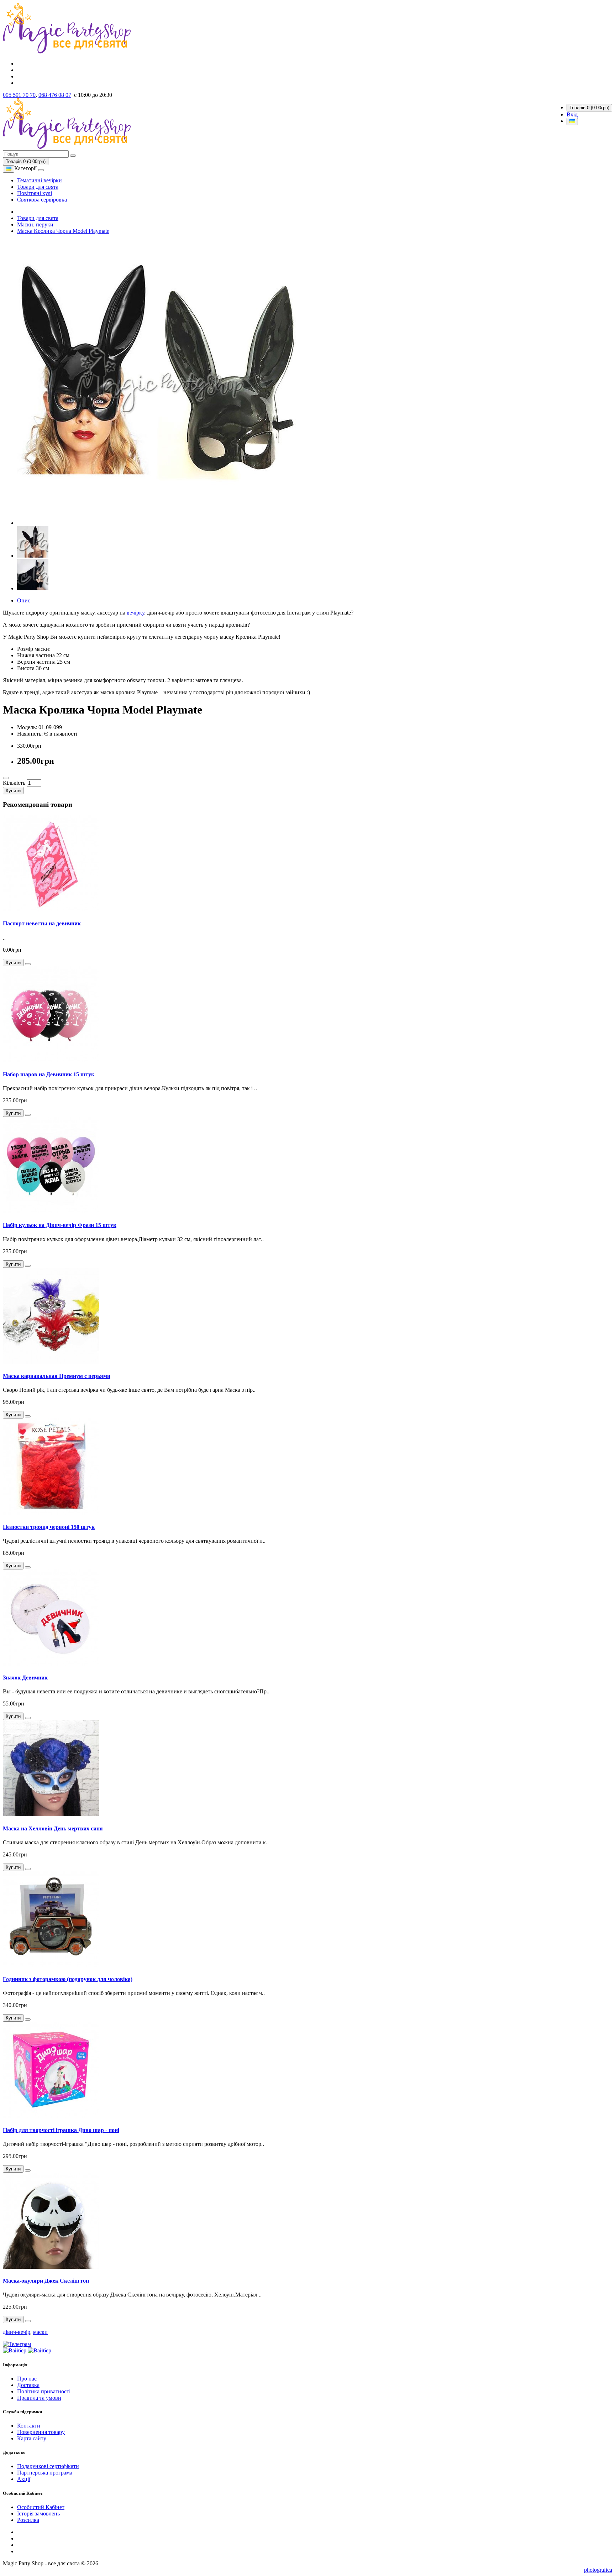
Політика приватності (44, 2391)
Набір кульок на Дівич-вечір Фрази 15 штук (60, 1225)
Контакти (29, 2426)
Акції (24, 2479)
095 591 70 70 (19, 95)
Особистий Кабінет (41, 2507)
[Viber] (15, 2350)
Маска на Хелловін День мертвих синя (53, 1828)
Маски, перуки (35, 224)
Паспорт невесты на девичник (42, 923)
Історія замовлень (38, 2514)
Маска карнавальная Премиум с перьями (57, 1376)
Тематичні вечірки (40, 180)
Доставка (28, 2385)
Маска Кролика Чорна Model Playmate (63, 231)
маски (40, 2332)
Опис (24, 600)
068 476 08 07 (55, 95)
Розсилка (28, 2520)
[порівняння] (6, 778)
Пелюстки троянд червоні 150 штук (49, 1527)
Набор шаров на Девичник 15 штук (49, 1074)
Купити (13, 791)
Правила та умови (39, 2398)
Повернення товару (41, 2432)
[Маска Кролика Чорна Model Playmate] (159, 523)
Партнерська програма (45, 2473)
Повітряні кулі (35, 193)
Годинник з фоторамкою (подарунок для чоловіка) (68, 1979)
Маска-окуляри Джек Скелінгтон (46, 2281)
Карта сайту (32, 2438)
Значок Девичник (25, 1678)
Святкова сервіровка (42, 200)
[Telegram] (17, 2344)
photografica (598, 2570)
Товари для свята (38, 187)
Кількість (14, 783)
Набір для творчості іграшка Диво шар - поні (61, 2130)
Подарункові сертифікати (48, 2466)
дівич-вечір (17, 2332)
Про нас (27, 2379)
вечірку (135, 613)
